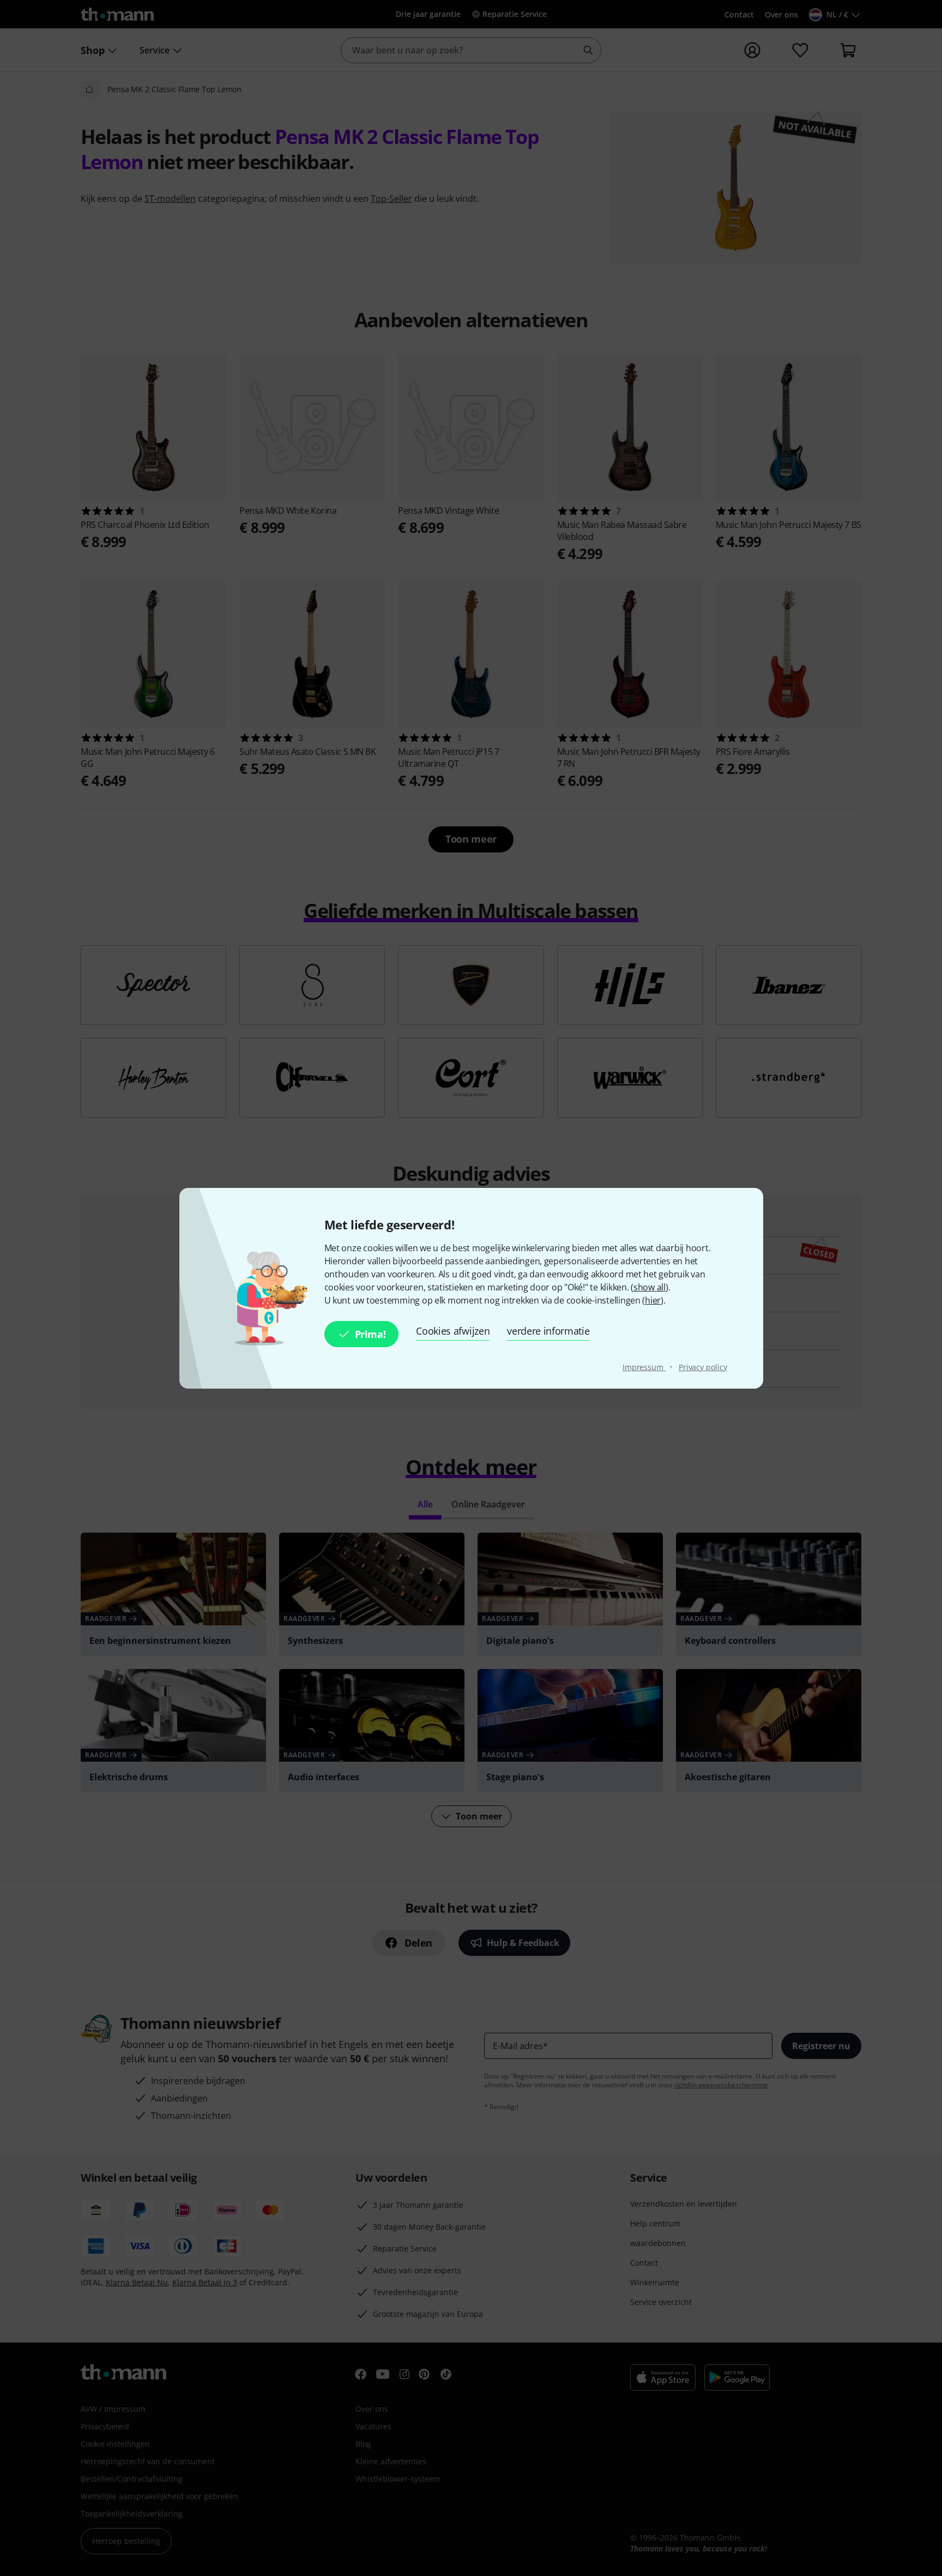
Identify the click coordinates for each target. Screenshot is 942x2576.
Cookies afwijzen (453, 1331)
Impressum (644, 1367)
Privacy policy (703, 1367)
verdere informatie (548, 1331)
